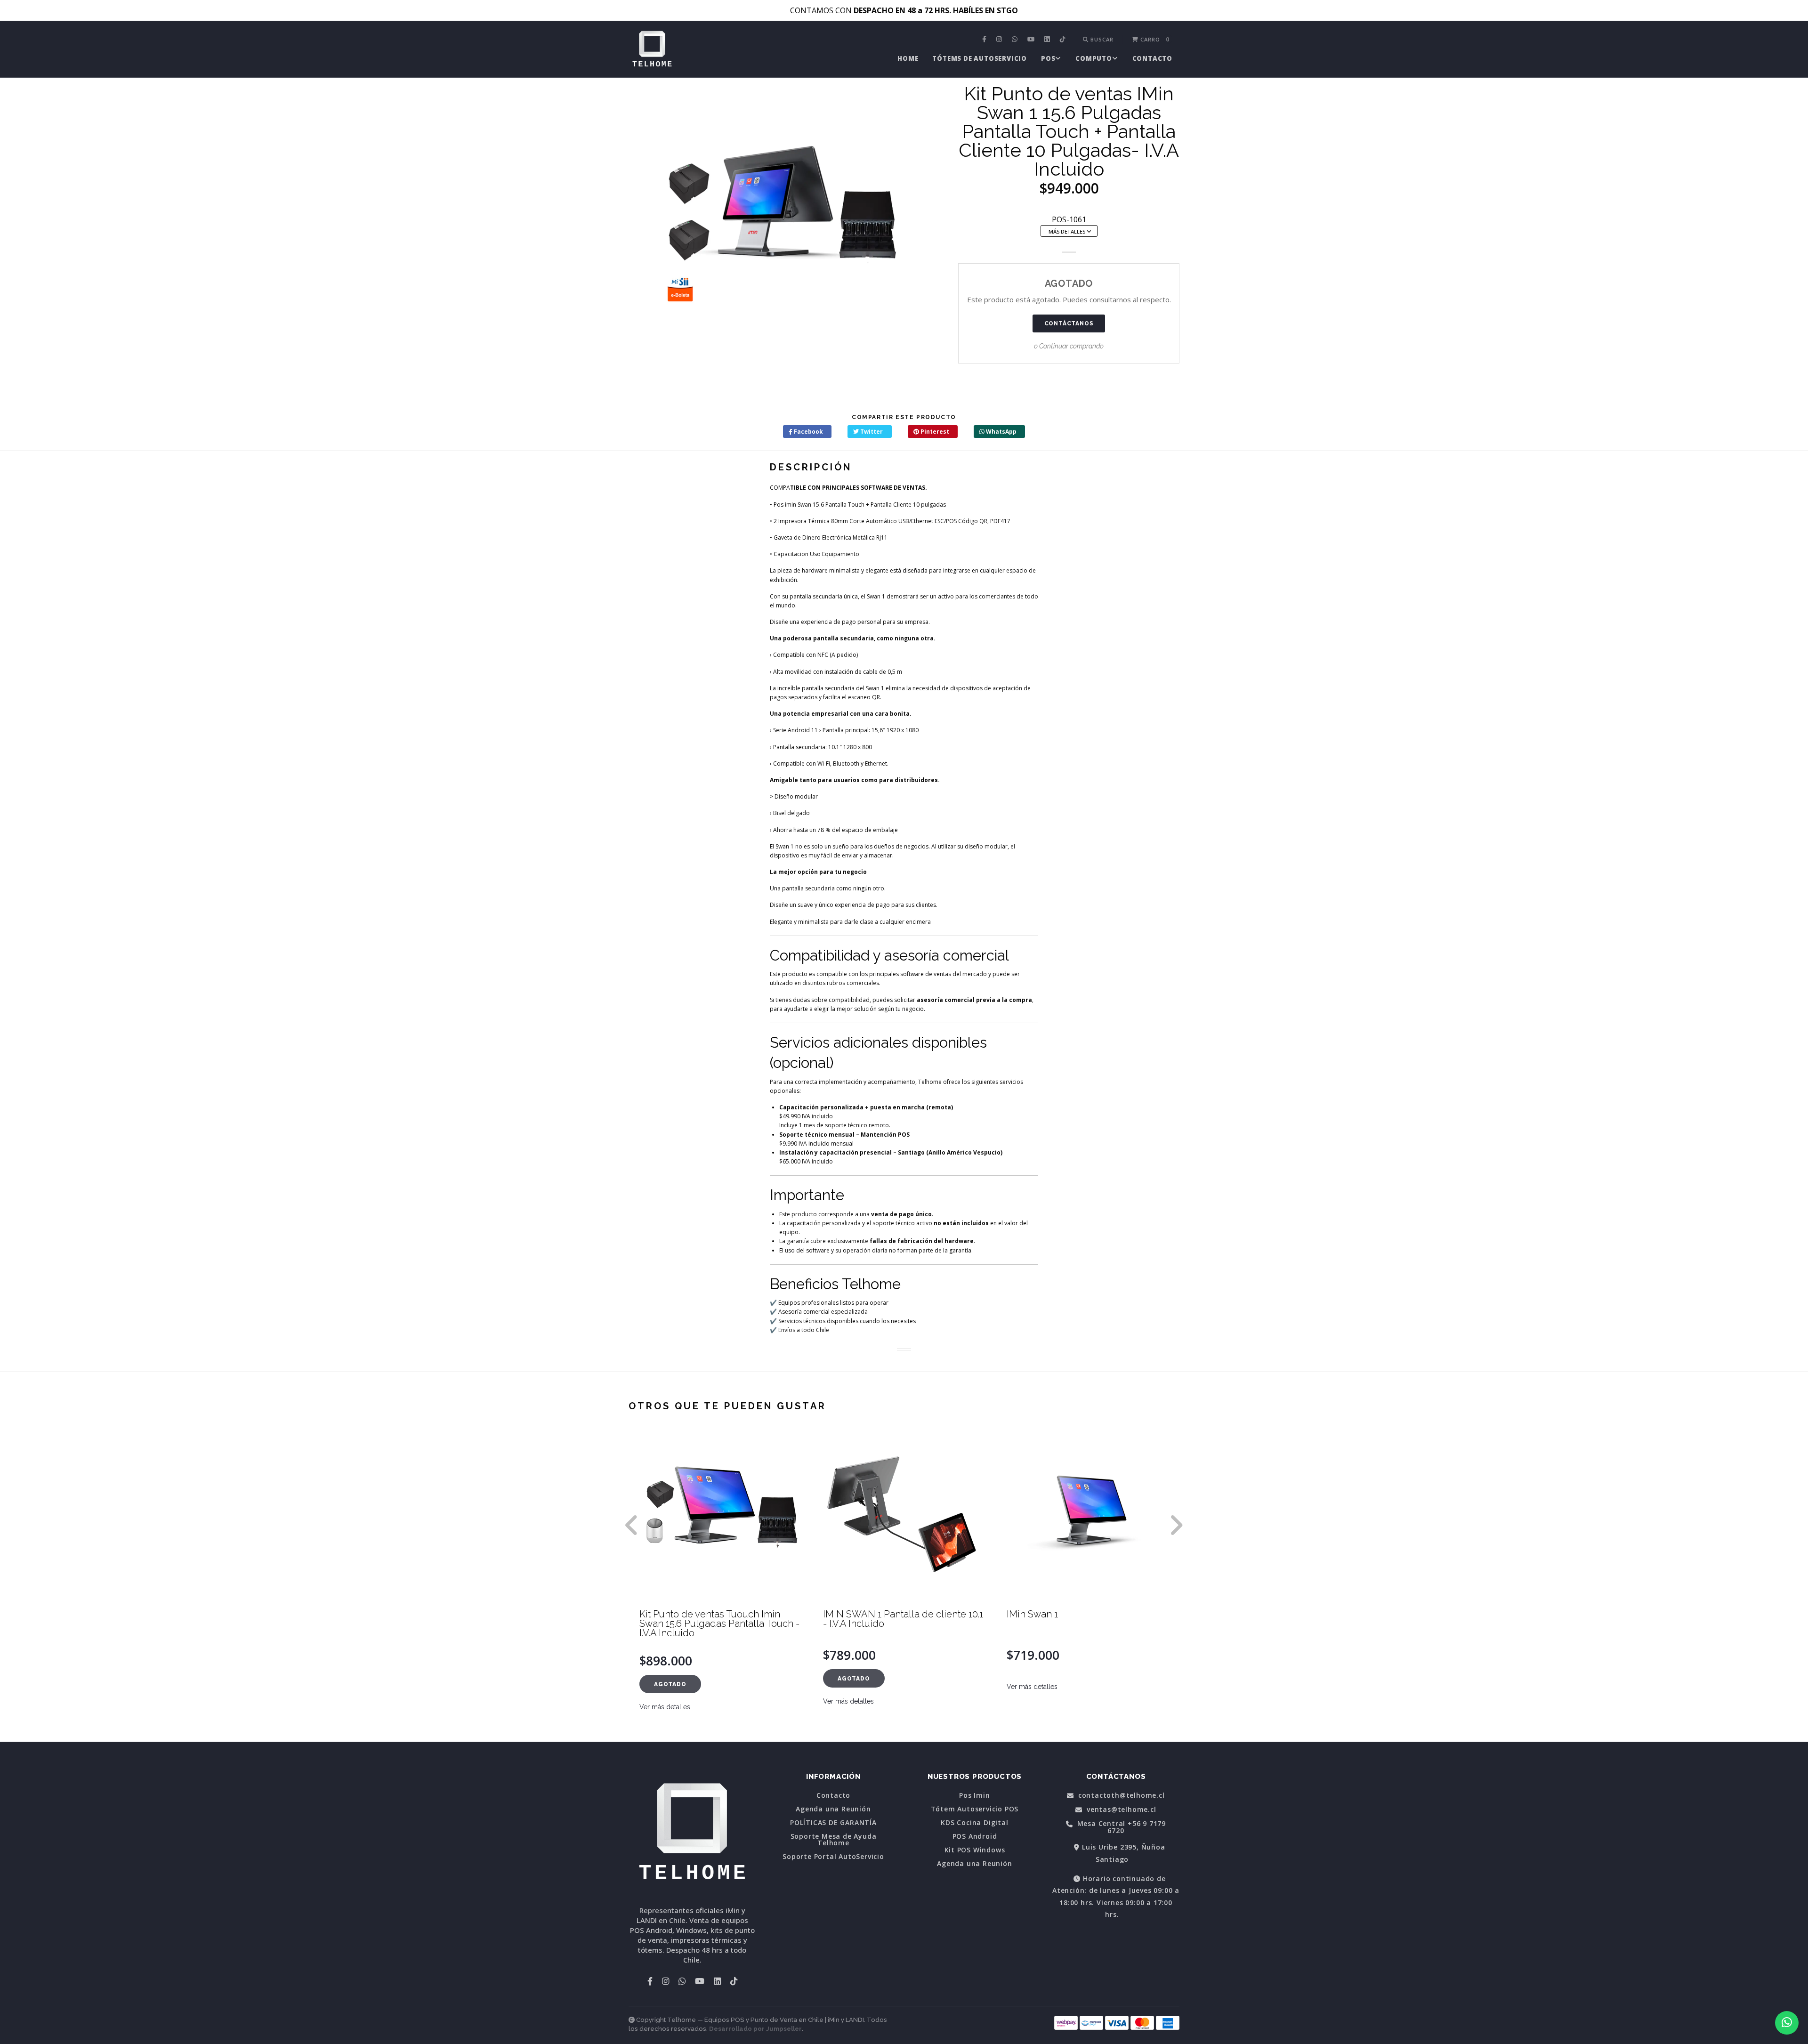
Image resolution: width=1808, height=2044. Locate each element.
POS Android (975, 1836)
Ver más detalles (665, 1701)
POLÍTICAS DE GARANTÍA (833, 1823)
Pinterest (934, 432)
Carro (1154, 39)
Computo (1094, 58)
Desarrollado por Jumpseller (755, 2029)
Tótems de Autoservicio (980, 58)
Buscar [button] (1101, 39)
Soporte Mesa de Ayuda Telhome (834, 1840)
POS (1048, 58)
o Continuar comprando (1069, 346)
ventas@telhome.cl (1120, 1810)
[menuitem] (985, 40)
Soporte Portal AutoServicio (833, 1857)
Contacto (1152, 58)
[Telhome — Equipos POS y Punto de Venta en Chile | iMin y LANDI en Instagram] (1000, 40)
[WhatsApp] (1016, 40)
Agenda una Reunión (833, 1809)
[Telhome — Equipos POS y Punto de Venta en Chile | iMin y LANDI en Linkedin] (1048, 40)
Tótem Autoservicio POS (975, 1809)
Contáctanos (1069, 323)
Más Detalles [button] (1068, 231)
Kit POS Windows (975, 1850)
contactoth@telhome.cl (1120, 1796)
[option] (720, 1587)
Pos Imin (974, 1795)
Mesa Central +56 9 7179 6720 (1120, 1827)
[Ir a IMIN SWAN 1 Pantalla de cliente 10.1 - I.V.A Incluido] (720, 1517)
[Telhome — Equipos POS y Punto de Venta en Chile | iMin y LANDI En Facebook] (985, 40)
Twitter (871, 432)
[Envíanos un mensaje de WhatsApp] (1787, 2023)
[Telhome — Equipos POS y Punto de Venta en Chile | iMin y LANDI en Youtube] (1032, 40)
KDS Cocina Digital (974, 1823)
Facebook (808, 432)
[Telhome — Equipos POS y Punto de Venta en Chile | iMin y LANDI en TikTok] (1064, 40)
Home (908, 58)
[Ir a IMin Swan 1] (904, 1517)
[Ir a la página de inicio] (652, 50)
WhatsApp (1001, 432)
